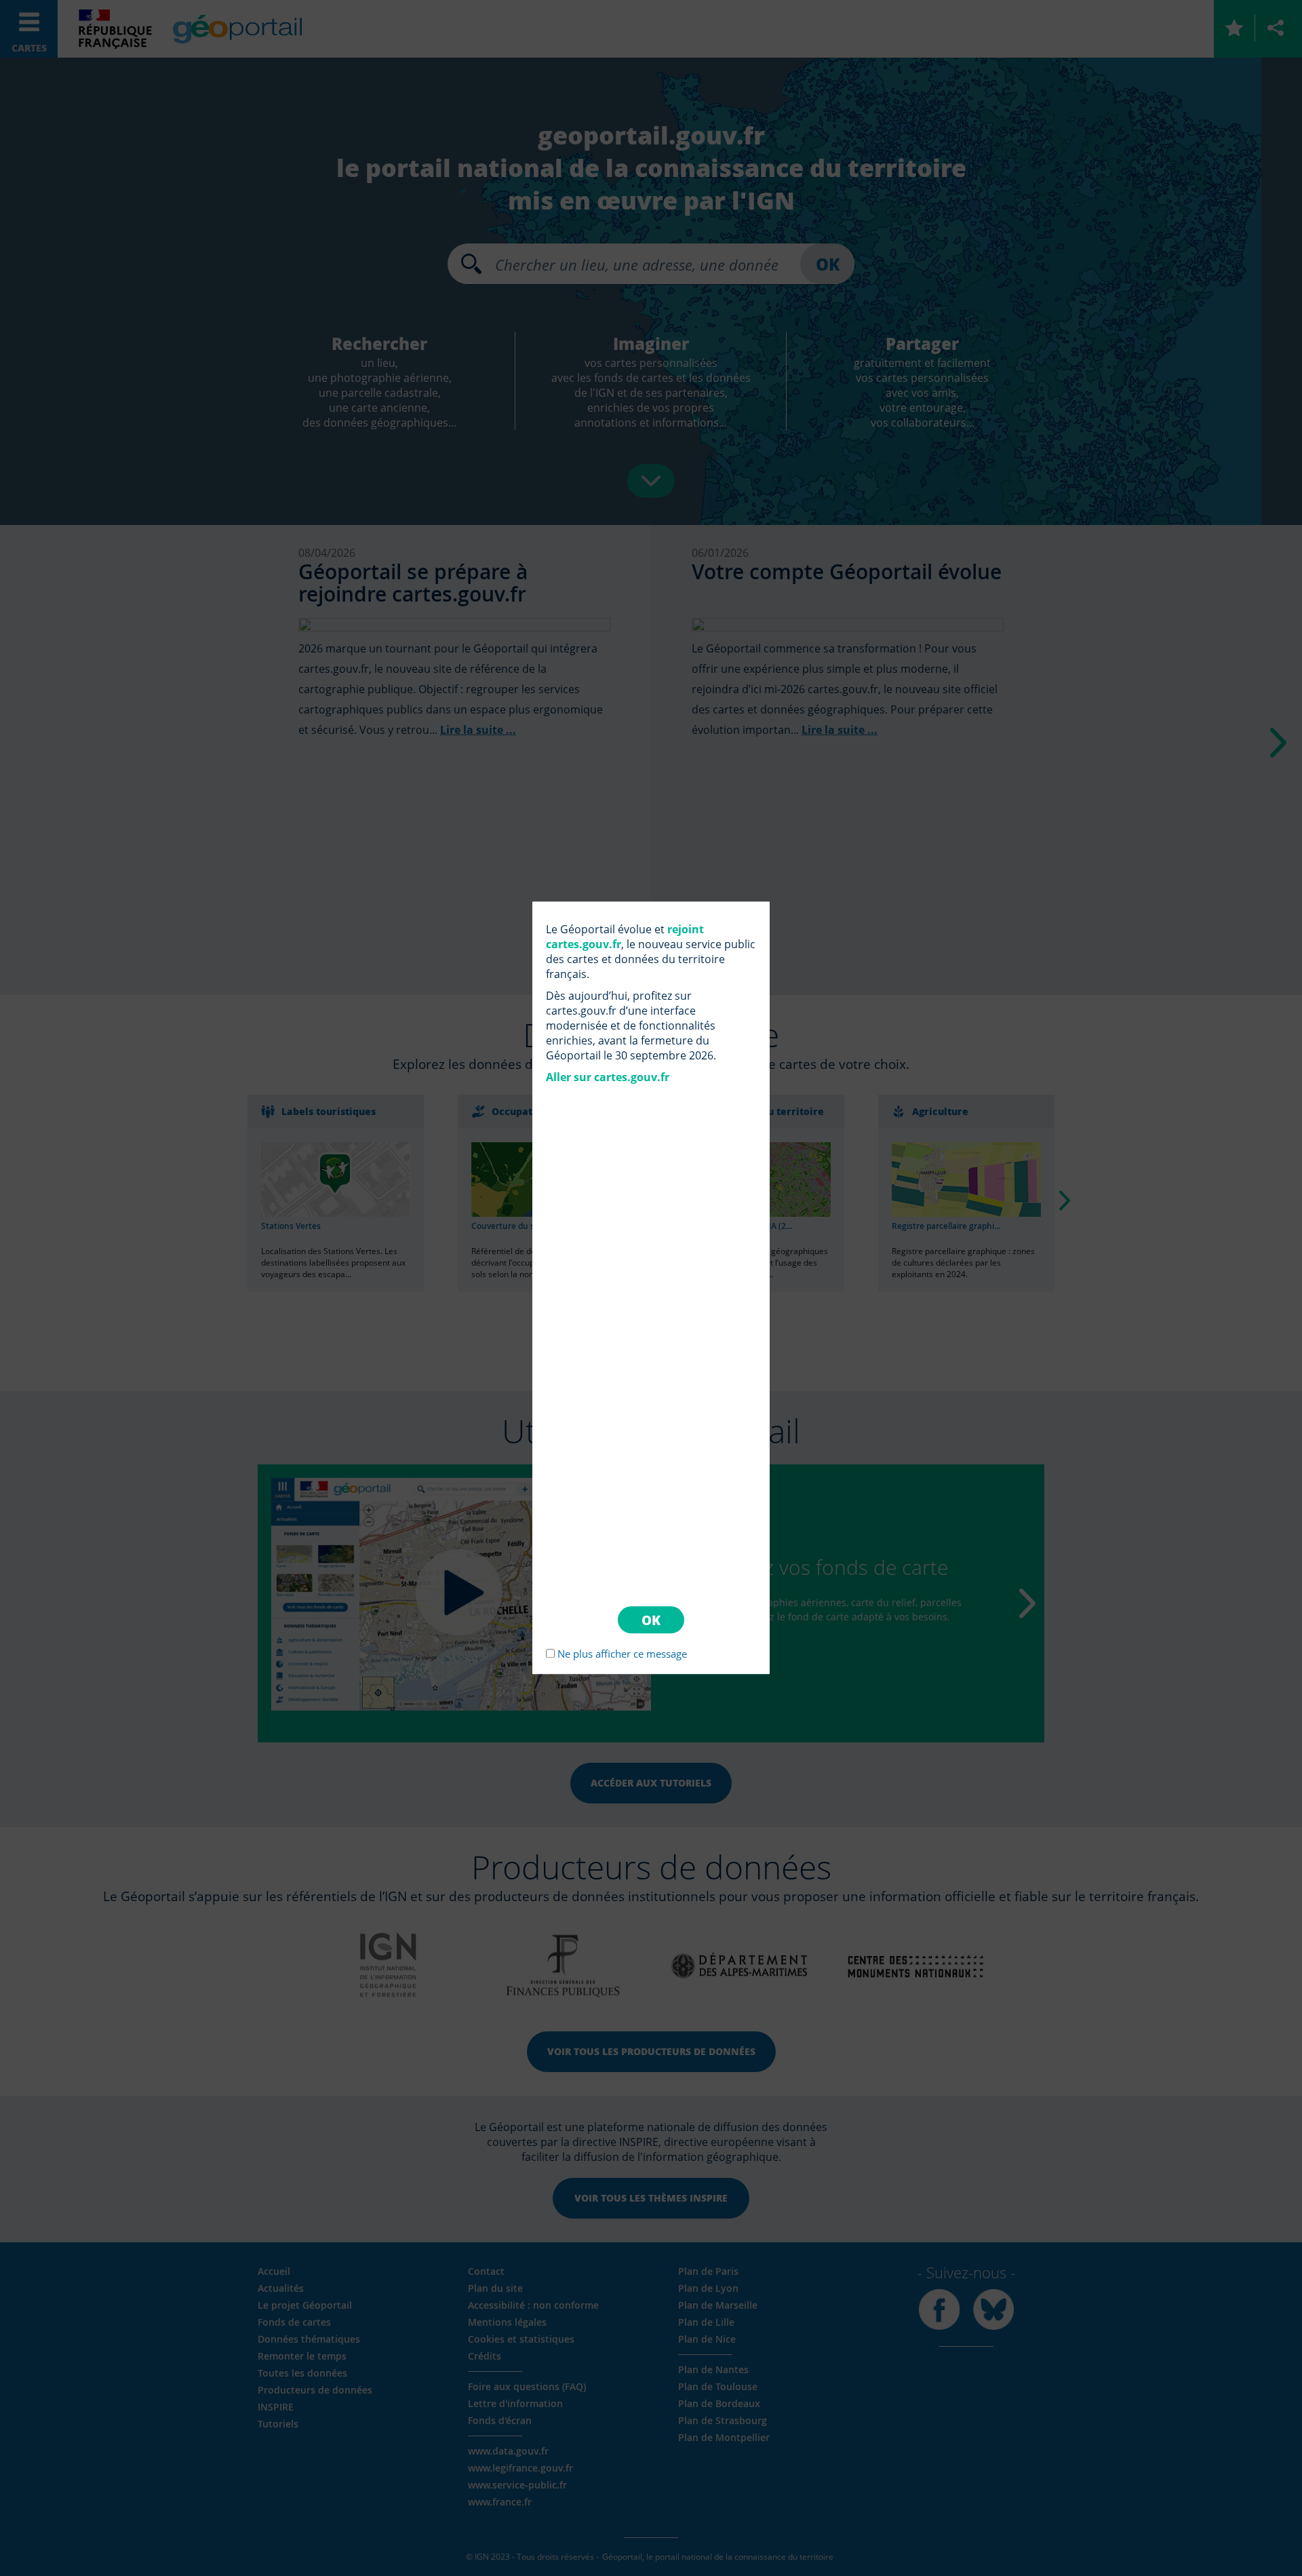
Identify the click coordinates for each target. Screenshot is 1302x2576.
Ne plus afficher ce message (622, 1654)
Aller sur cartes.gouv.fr (608, 1077)
